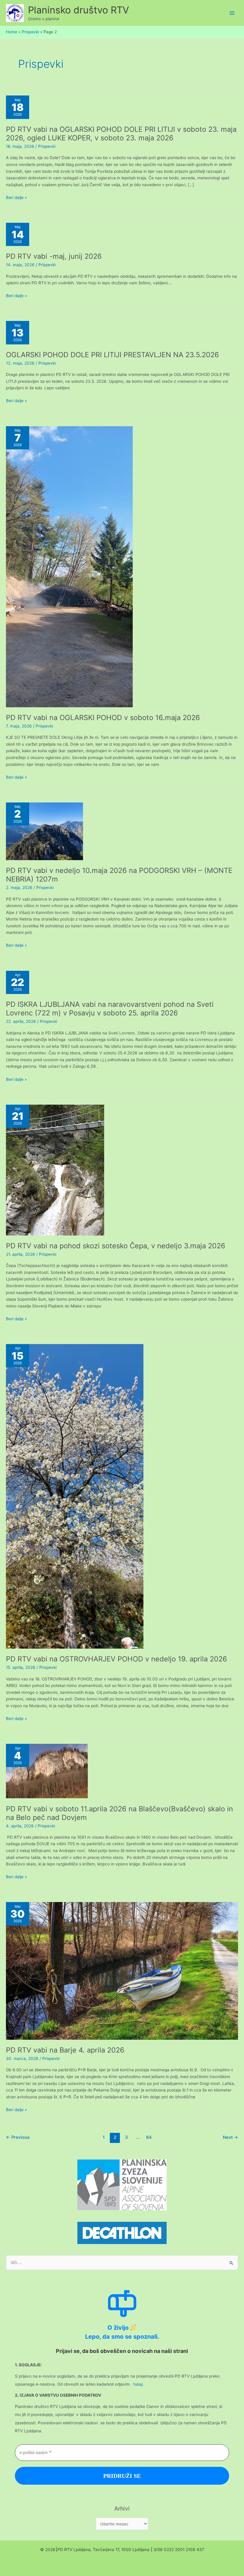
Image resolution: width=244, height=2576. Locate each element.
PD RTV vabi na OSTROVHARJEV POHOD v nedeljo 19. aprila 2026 (116, 1659)
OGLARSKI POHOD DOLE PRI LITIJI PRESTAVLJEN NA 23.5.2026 (112, 355)
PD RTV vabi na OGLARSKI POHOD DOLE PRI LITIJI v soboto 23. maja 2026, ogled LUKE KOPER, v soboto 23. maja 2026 (121, 134)
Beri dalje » (16, 198)
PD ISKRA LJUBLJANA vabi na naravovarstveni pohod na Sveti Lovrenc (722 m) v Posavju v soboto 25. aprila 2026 (110, 1009)
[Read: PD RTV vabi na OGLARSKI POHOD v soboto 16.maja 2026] (69, 566)
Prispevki (47, 146)
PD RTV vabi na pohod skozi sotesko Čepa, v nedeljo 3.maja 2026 (116, 1246)
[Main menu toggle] (232, 13)
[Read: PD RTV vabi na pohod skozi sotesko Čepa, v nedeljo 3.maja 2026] (55, 1169)
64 (149, 2137)
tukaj (138, 2384)
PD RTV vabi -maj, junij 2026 (54, 256)
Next (230, 2137)
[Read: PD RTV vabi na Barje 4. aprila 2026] (122, 1970)
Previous (18, 2137)
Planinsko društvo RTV (79, 10)
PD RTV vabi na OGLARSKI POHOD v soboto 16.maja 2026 (103, 718)
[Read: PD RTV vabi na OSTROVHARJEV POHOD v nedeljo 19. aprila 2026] (75, 1496)
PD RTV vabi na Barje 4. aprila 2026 (65, 2050)
